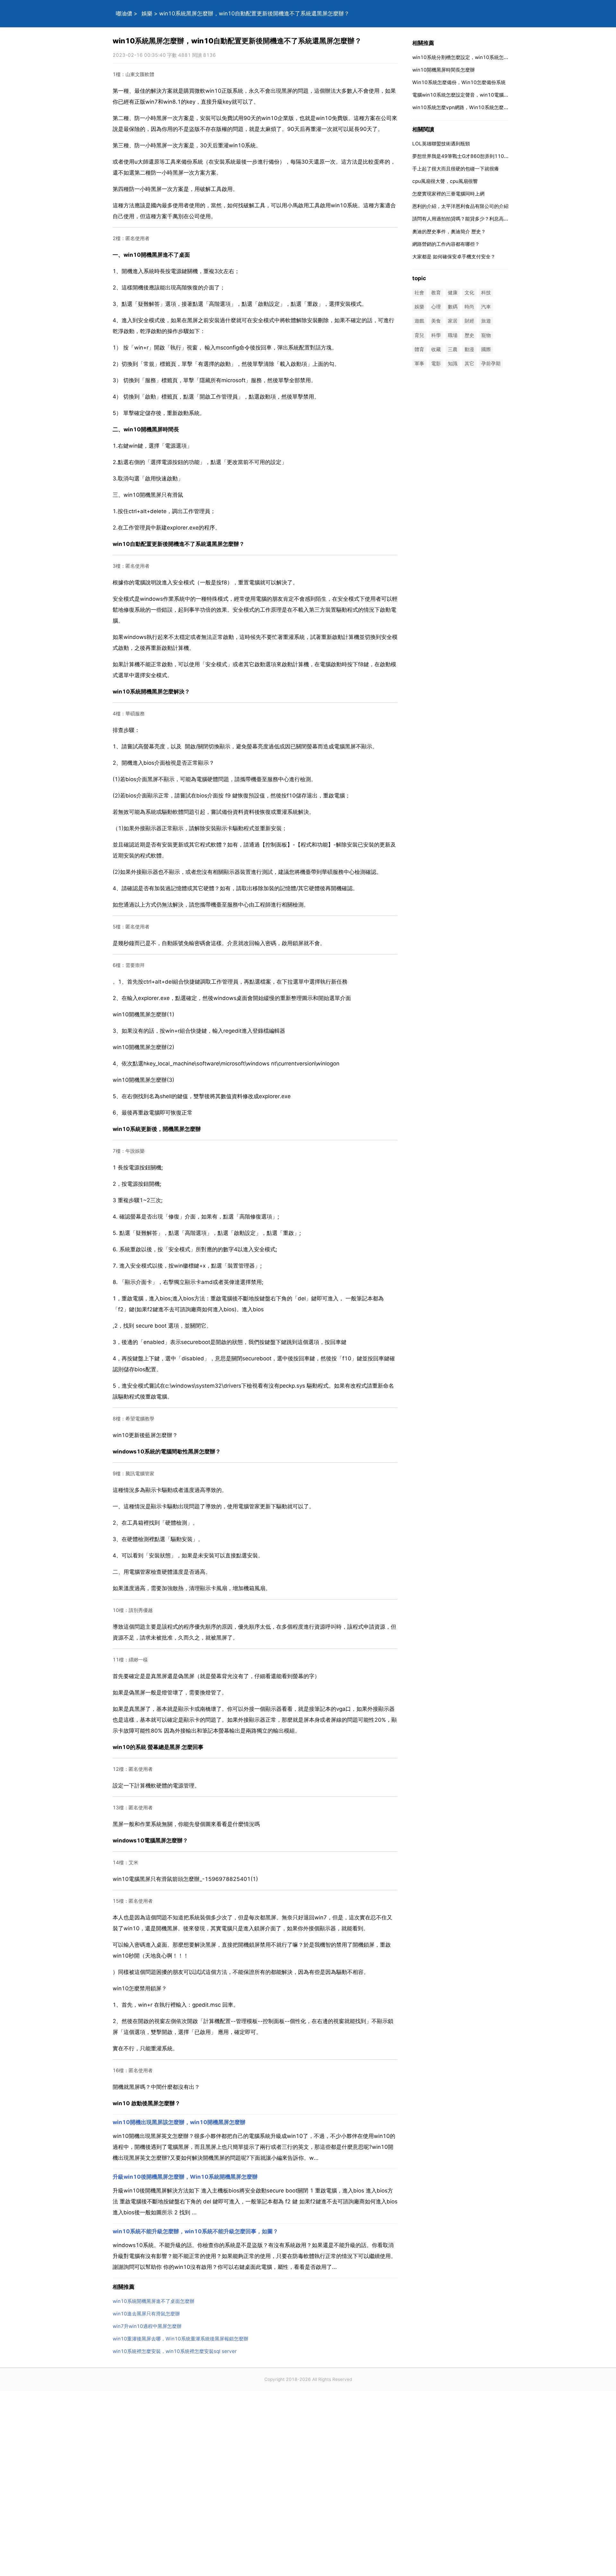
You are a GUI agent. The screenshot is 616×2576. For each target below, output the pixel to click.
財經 (469, 321)
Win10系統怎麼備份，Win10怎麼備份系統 (459, 82)
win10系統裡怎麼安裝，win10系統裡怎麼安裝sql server (175, 2351)
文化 (469, 293)
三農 (453, 349)
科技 (486, 293)
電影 (436, 363)
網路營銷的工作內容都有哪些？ (446, 244)
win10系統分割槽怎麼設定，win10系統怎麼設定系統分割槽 (477, 57)
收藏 (436, 349)
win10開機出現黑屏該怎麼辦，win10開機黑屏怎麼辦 (179, 2122)
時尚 (469, 307)
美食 (436, 321)
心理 (436, 307)
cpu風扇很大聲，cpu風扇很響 (445, 181)
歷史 (469, 335)
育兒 (419, 335)
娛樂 (147, 13)
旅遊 (486, 321)
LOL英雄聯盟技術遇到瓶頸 (441, 144)
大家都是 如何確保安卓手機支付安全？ (454, 257)
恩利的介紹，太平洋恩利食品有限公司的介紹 (460, 206)
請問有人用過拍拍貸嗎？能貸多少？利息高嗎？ (463, 219)
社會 (419, 293)
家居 (453, 321)
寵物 (486, 335)
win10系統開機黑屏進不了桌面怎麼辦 (154, 2301)
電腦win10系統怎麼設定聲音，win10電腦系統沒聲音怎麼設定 (480, 95)
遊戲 (419, 321)
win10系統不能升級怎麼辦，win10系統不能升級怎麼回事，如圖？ (195, 2231)
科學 (436, 335)
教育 (436, 293)
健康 (453, 293)
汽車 (486, 307)
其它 (469, 363)
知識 (453, 363)
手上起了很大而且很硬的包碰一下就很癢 (456, 169)
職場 (453, 335)
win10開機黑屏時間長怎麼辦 (444, 70)
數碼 (453, 307)
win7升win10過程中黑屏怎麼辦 (147, 2326)
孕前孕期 (491, 363)
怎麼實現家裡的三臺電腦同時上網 (448, 194)
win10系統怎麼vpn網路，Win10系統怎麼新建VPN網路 (473, 107)
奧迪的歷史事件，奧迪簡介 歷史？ (449, 232)
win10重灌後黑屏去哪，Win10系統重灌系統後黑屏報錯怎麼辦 (180, 2339)
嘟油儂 (124, 13)
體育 (419, 349)
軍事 (419, 363)
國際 (486, 349)
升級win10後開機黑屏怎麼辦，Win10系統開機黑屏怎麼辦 (185, 2177)
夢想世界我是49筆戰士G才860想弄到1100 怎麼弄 (468, 156)
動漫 (469, 349)
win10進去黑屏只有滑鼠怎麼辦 (146, 2314)
